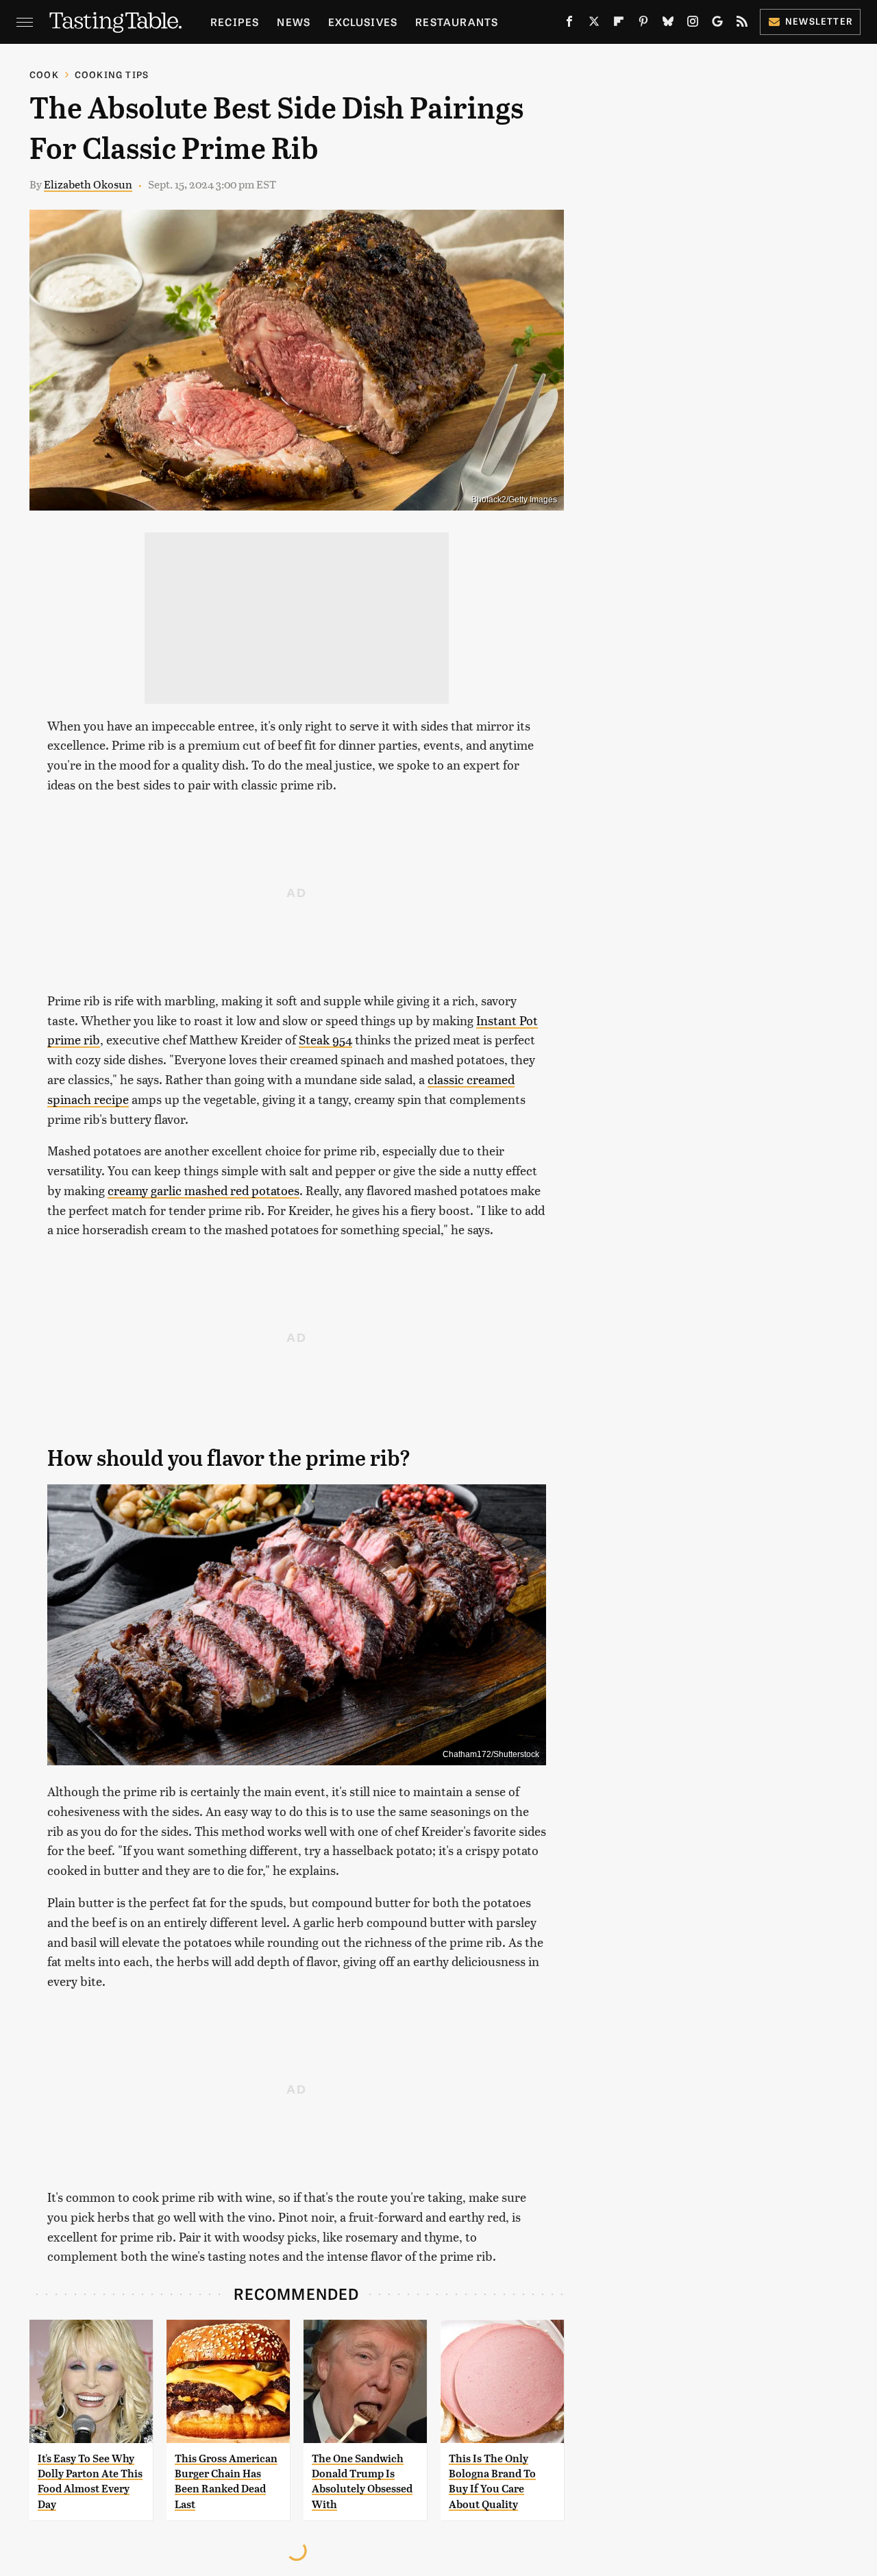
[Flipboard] (619, 24)
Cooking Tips (112, 74)
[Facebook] (569, 24)
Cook (44, 74)
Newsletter (819, 21)
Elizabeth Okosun (88, 184)
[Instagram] (693, 24)
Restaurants (457, 22)
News (294, 22)
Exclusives (363, 22)
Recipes (235, 22)
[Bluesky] (668, 24)
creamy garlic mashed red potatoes (203, 1190)
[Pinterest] (643, 24)
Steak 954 (325, 1039)
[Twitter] (594, 24)
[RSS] (742, 24)
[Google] (717, 24)
